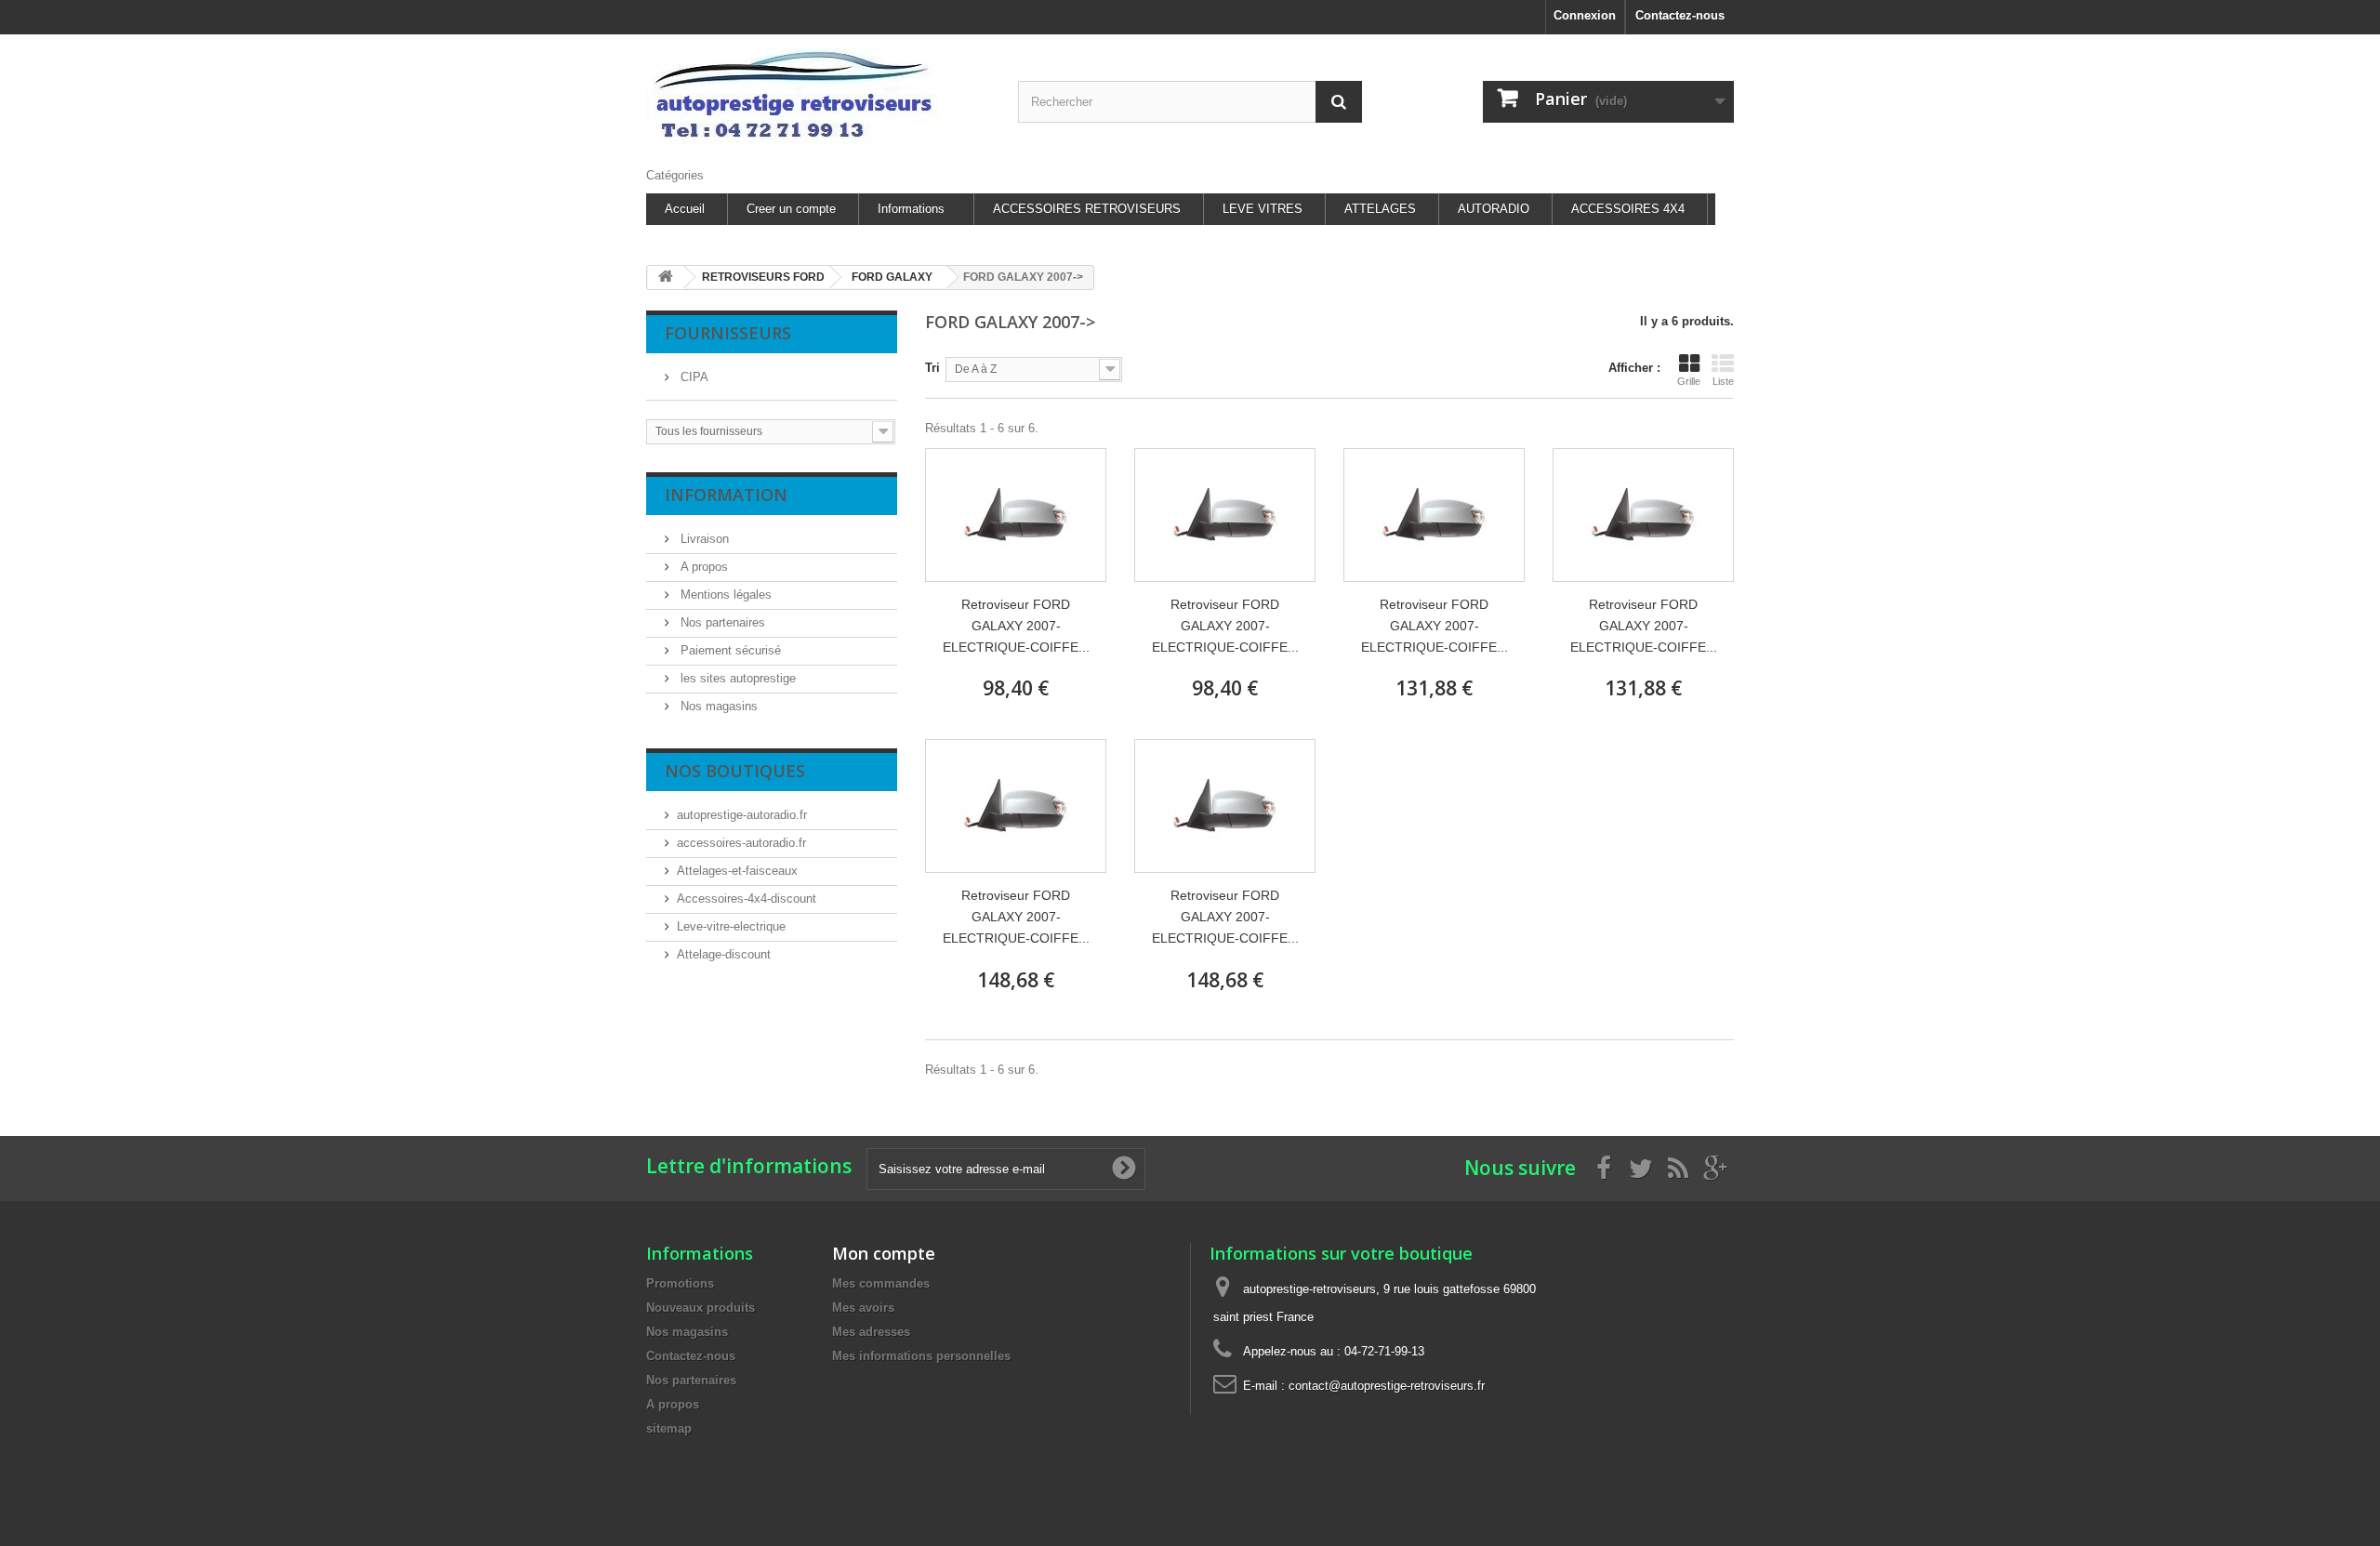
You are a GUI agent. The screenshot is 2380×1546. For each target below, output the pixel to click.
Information (726, 495)
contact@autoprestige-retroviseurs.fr (1387, 1386)
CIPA (693, 377)
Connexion (1585, 15)
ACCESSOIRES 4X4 (1628, 209)
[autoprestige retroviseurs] (818, 96)
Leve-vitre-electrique (731, 926)
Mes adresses (871, 1332)
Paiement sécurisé (729, 650)
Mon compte (884, 1253)
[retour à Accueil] (666, 277)
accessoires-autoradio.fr (741, 843)
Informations (911, 209)
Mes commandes (881, 1283)
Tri (932, 368)
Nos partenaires (721, 622)
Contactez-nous (1680, 15)
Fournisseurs (728, 333)
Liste (1723, 381)
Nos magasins (717, 706)
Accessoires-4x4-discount (747, 899)
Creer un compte (791, 209)
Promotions (680, 1283)
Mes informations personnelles (921, 1356)
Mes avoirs (863, 1308)
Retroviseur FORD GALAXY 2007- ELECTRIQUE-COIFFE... (1016, 626)
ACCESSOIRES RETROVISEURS (1087, 209)
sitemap (669, 1428)
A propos (702, 567)
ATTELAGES (1380, 209)
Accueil (685, 209)
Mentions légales (724, 595)
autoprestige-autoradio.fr (742, 815)
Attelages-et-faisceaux (737, 871)
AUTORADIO (1494, 209)
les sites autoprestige (736, 678)
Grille (1689, 381)
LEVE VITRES (1263, 209)
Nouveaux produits (701, 1308)
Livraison (703, 539)
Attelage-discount (724, 954)
